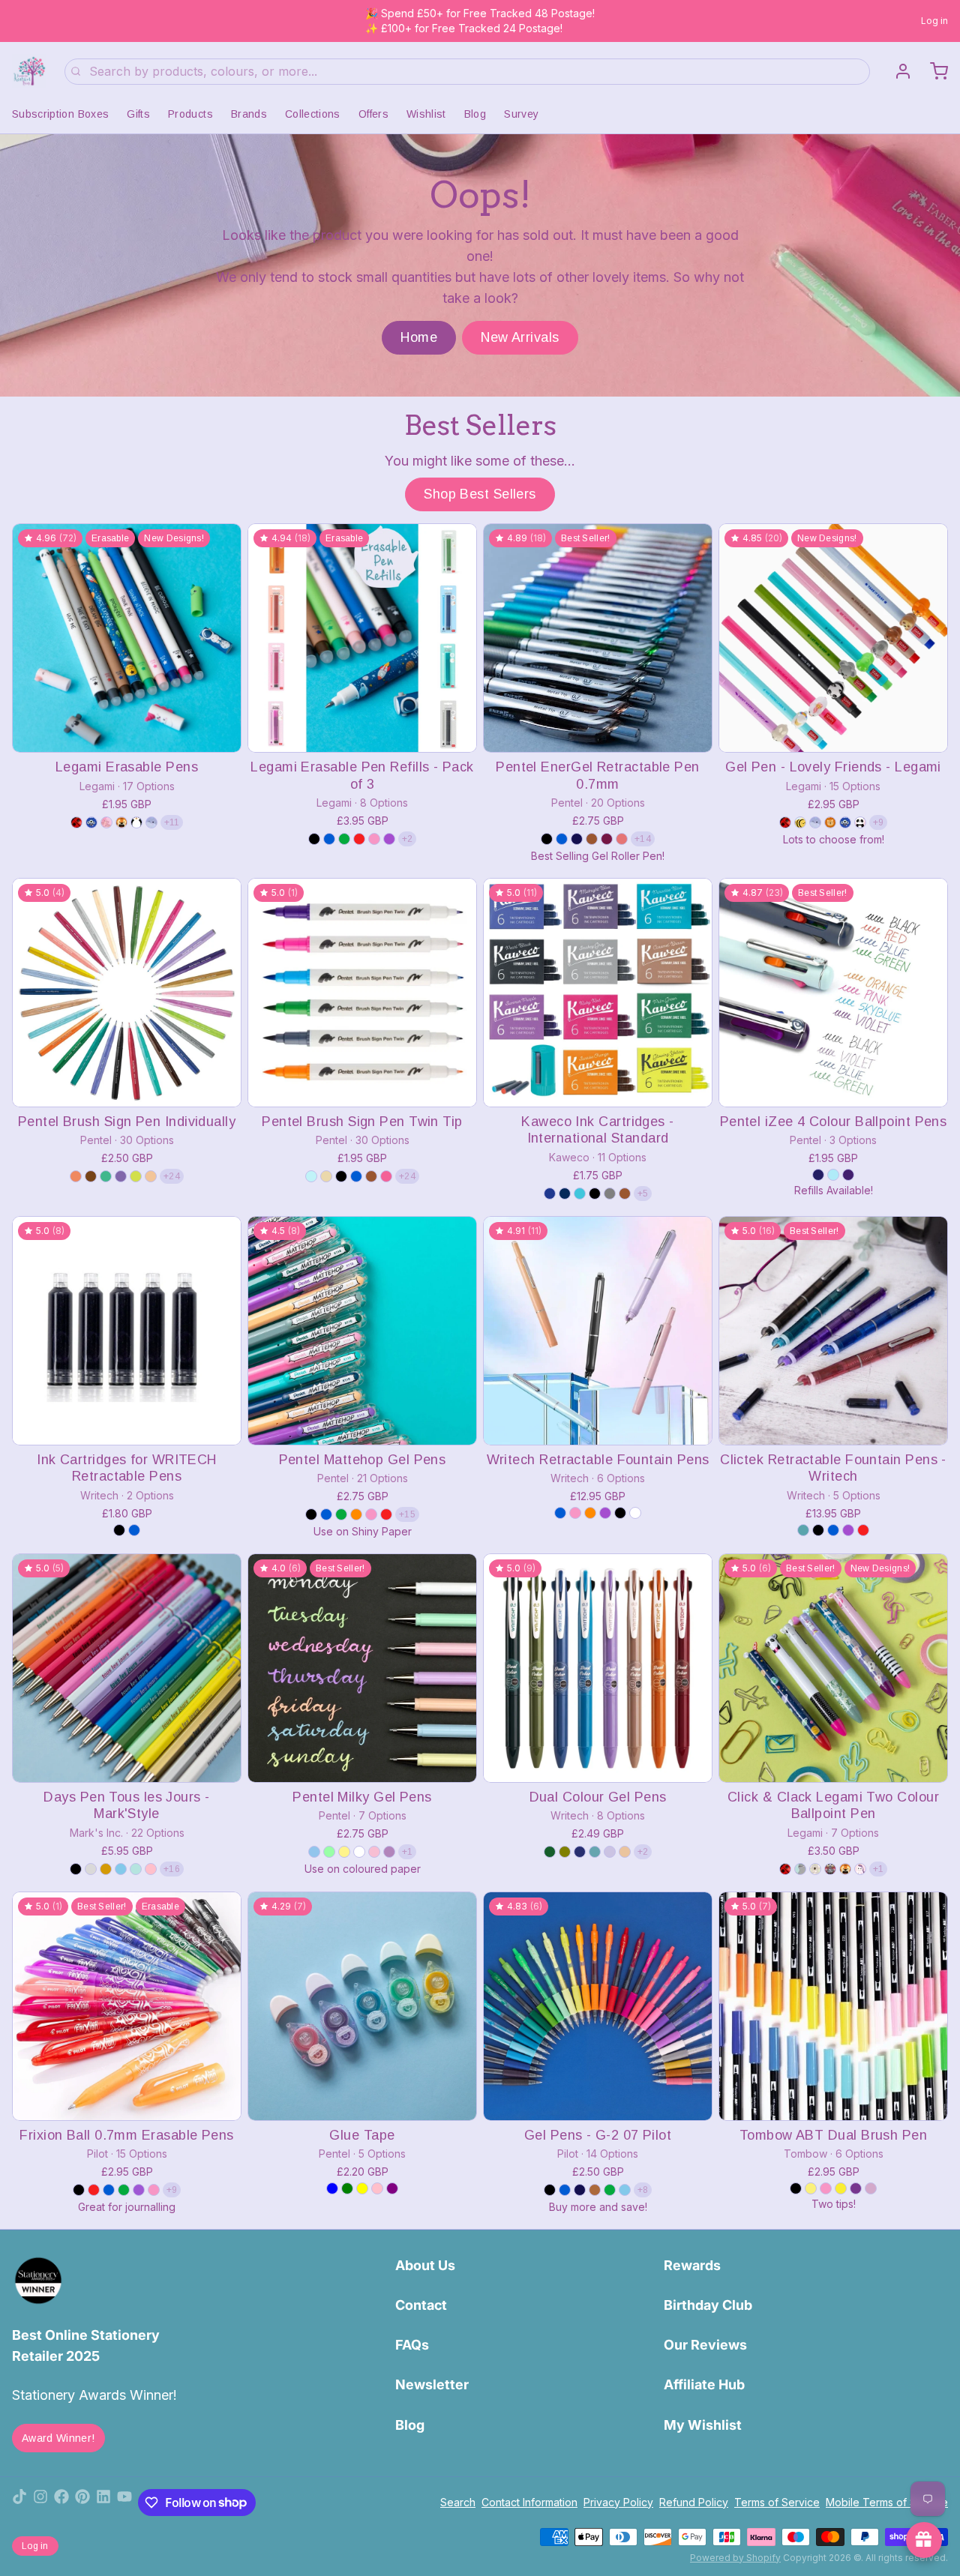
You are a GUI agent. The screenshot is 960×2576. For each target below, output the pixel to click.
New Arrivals (520, 337)
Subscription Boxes (60, 114)
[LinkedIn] (103, 2503)
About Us (425, 2265)
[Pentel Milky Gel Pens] (362, 1668)
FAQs (412, 2345)
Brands (249, 114)
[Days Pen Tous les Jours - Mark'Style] (127, 1668)
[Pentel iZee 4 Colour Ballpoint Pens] (833, 993)
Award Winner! (58, 2438)
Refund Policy (694, 2502)
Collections (313, 114)
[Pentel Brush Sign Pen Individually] (127, 993)
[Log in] (897, 71)
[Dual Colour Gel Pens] (598, 1668)
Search (458, 2502)
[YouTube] (124, 2503)
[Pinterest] (82, 2503)
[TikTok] (19, 2503)
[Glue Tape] (362, 2006)
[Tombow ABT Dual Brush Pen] (833, 2006)
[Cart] (933, 71)
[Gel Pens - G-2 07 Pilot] (598, 2006)
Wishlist (426, 114)
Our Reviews (705, 2345)
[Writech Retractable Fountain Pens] (598, 1331)
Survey (521, 114)
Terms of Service (777, 2502)
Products (190, 114)
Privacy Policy (618, 2502)
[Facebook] (61, 2503)
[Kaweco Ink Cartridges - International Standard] (598, 993)
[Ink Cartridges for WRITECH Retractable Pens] (127, 1331)
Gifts (138, 114)
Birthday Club (708, 2305)
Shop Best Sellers (480, 494)
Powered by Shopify (735, 2558)
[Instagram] (40, 2503)
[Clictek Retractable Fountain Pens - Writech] (833, 1331)
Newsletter (432, 2384)
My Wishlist (703, 2425)
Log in (934, 21)
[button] (127, 731)
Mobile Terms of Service (887, 2502)
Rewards (692, 2265)
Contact (421, 2305)
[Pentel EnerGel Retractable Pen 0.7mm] (598, 638)
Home (419, 337)
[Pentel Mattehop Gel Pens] (362, 1331)
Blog (475, 114)
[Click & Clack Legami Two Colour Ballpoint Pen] (833, 1668)
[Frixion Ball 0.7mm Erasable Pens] (127, 2006)
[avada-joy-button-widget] (924, 2540)
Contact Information (529, 2502)
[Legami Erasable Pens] (127, 638)
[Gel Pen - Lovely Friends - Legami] (833, 638)
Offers (373, 114)
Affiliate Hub (704, 2384)
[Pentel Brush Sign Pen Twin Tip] (362, 993)
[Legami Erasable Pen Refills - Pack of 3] (362, 638)
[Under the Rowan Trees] (29, 71)
